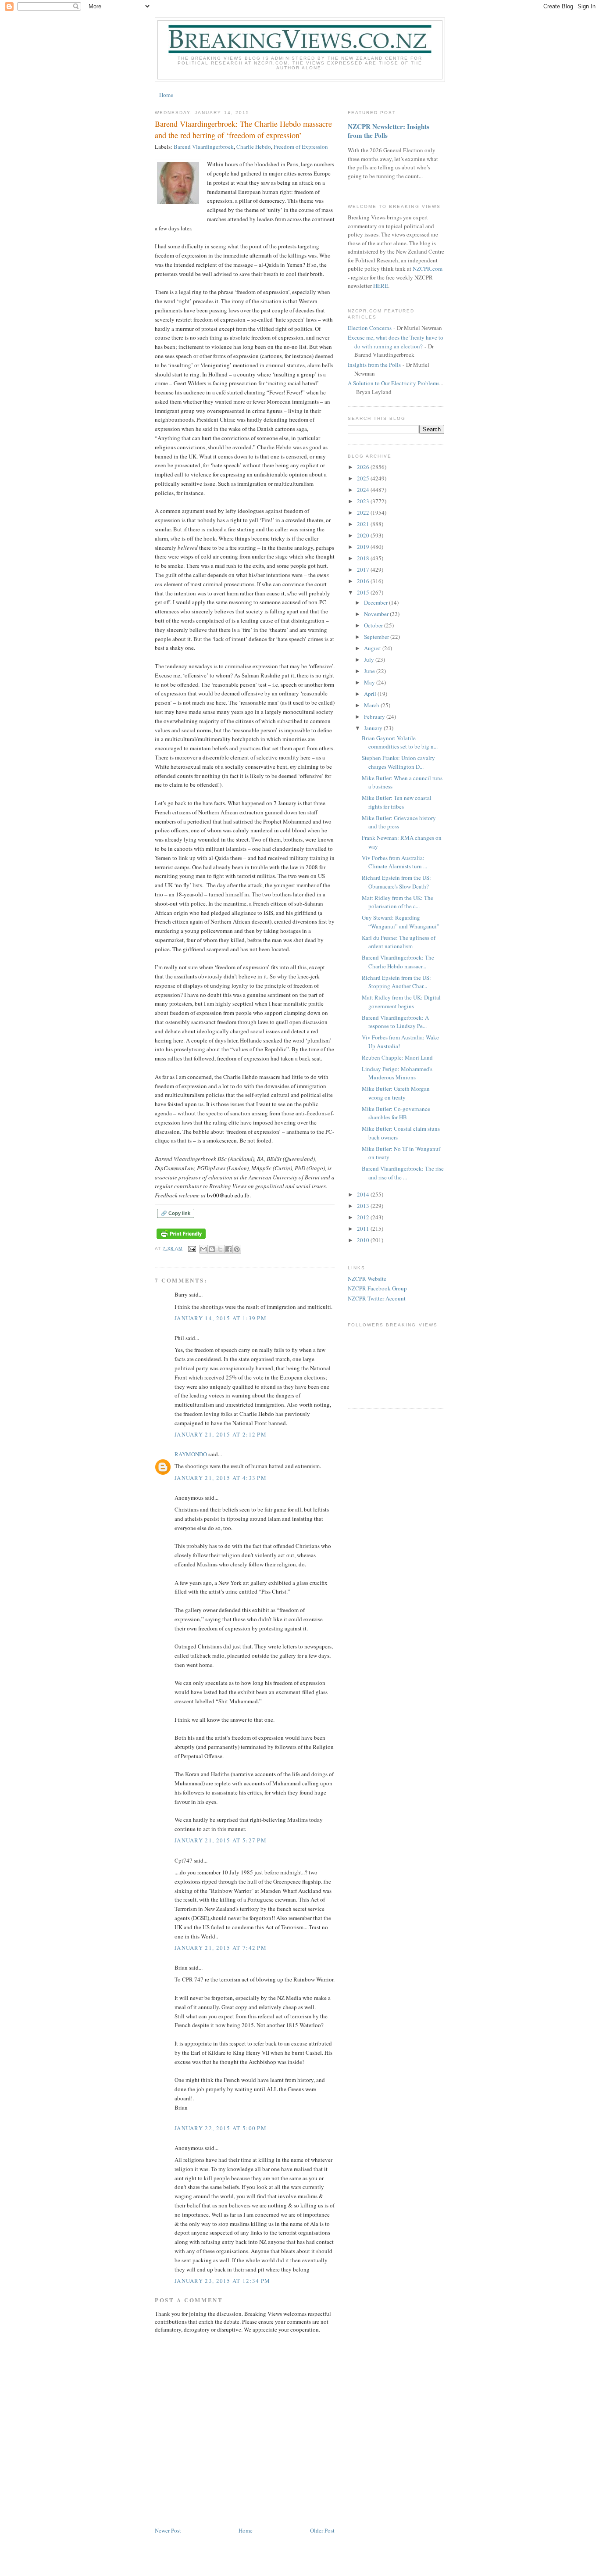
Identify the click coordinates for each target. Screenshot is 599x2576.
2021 (364, 524)
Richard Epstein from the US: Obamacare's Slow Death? (396, 882)
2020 (364, 535)
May (370, 682)
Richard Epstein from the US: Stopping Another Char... (396, 982)
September (377, 637)
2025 (364, 478)
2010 (364, 1240)
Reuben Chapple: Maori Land (397, 1057)
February (375, 717)
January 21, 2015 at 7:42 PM (221, 1948)
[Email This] (203, 1249)
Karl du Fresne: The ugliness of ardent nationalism (399, 942)
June (370, 671)
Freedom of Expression (301, 147)
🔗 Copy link (176, 1213)
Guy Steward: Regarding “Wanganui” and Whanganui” (401, 922)
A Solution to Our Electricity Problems (394, 383)
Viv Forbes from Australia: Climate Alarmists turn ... (394, 862)
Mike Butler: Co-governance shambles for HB (396, 1113)
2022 (364, 512)
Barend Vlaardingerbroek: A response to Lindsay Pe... (395, 1022)
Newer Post (168, 2530)
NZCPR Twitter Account (377, 1298)
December (376, 602)
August (373, 648)
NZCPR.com (428, 269)
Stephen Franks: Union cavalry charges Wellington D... (398, 762)
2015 (364, 592)
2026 (364, 467)
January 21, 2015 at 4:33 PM (221, 1478)
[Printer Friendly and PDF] (181, 1239)
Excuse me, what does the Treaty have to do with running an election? (396, 342)
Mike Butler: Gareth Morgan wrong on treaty (396, 1093)
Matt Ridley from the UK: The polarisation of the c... (398, 902)
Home (166, 95)
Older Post (322, 2530)
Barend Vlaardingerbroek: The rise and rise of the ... (403, 1173)
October (374, 625)
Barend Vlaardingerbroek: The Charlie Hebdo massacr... (398, 962)
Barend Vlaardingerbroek (204, 147)
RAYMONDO (191, 1454)
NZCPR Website (367, 1279)
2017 (364, 570)
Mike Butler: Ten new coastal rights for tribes (397, 802)
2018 (364, 558)
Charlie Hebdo (254, 147)
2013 (364, 1206)
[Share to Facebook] (228, 1249)
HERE (381, 286)
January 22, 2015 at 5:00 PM (221, 2128)
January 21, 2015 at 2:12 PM (221, 1434)
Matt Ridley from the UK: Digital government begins (401, 1002)
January (374, 728)
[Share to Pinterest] (237, 1249)
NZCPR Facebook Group (377, 1288)
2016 (364, 581)
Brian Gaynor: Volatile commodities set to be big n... (400, 742)
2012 (364, 1217)
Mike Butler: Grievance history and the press (399, 822)
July (370, 659)
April (371, 694)
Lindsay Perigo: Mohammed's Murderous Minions (397, 1073)
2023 (364, 501)
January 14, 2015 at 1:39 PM (221, 1318)
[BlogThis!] (212, 1249)
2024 (364, 490)
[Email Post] (192, 1249)
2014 (364, 1194)
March (372, 705)
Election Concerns (370, 328)
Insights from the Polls (374, 365)
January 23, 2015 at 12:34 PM (222, 2281)
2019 (364, 547)
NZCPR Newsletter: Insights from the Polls (389, 131)
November (377, 614)
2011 (364, 1229)
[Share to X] (220, 1249)
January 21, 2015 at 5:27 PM (221, 1840)
